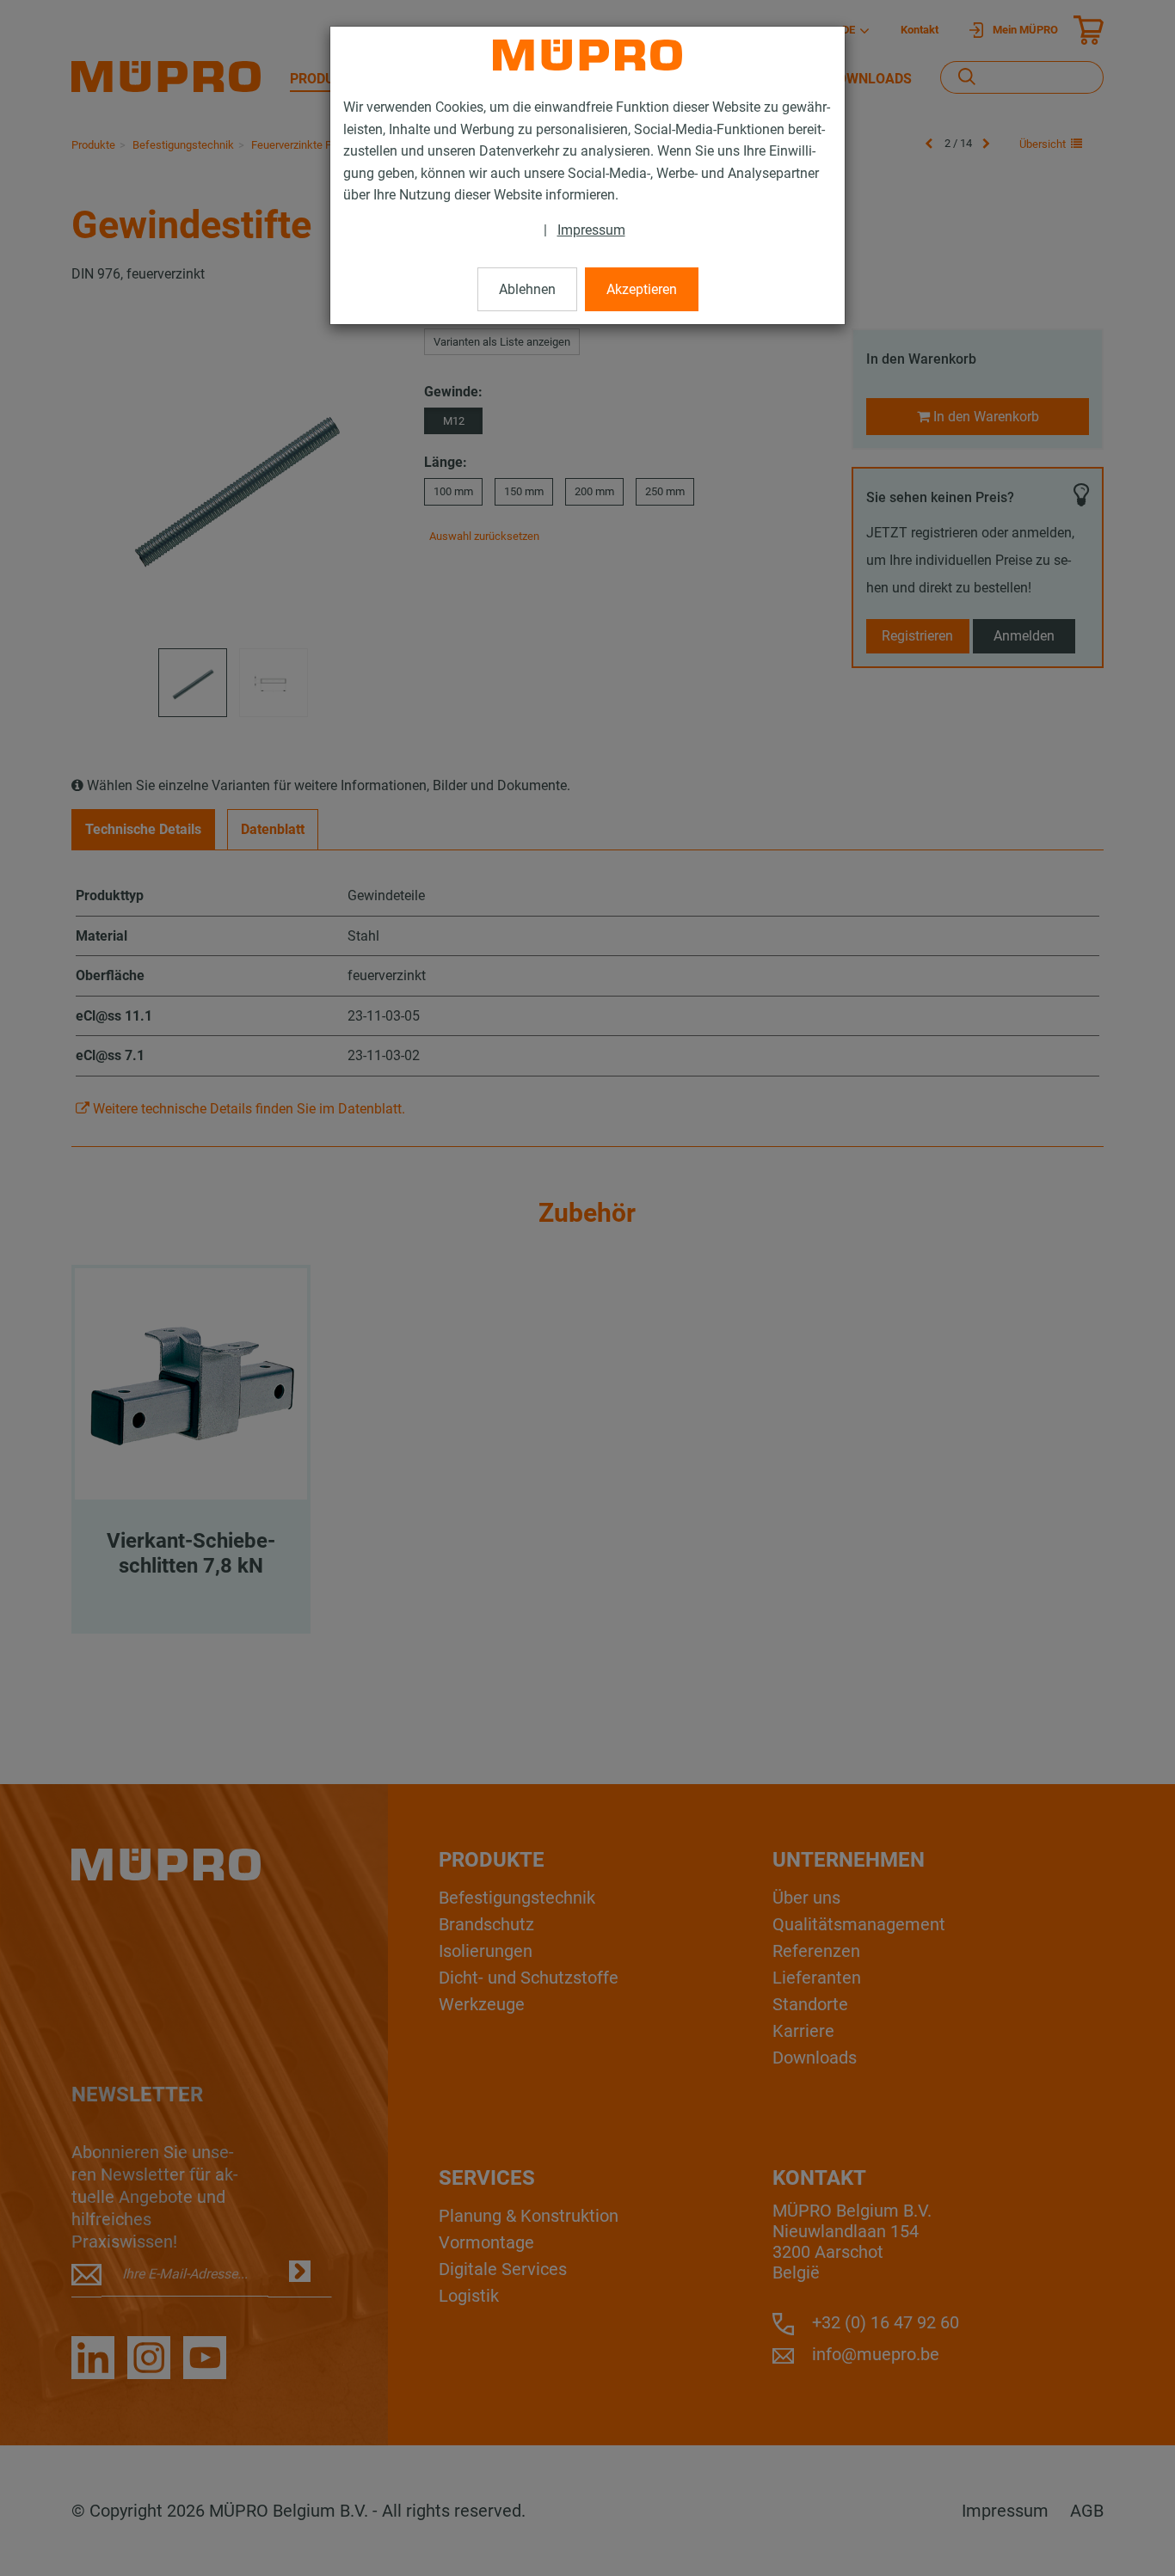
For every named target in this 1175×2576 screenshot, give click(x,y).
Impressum (591, 230)
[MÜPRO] (587, 55)
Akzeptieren (642, 289)
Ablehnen (527, 289)
